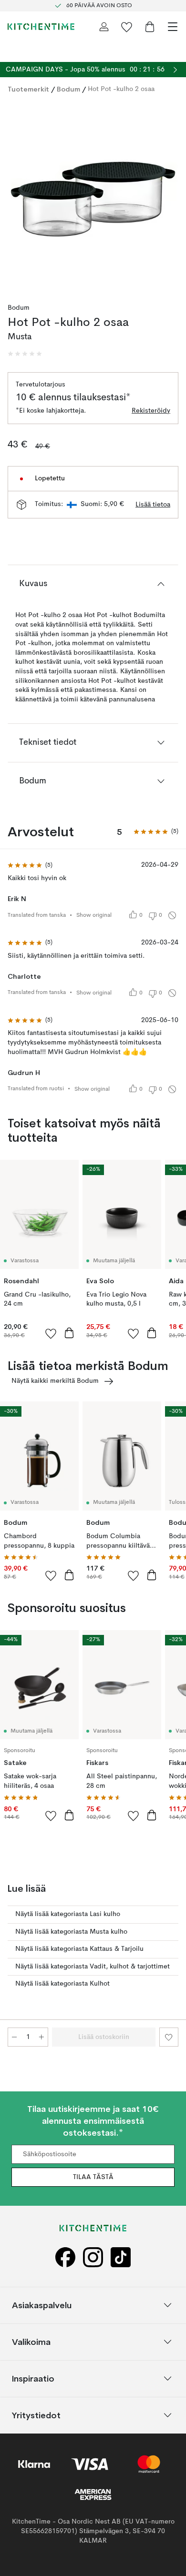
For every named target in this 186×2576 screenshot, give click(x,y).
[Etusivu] (41, 27)
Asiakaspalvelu (42, 2305)
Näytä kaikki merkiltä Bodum (55, 1381)
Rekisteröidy (151, 411)
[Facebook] (65, 2257)
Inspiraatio (33, 2378)
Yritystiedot (36, 2415)
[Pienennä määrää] (14, 2037)
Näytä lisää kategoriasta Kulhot (62, 1984)
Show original (94, 915)
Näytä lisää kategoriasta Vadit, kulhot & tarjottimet (93, 1967)
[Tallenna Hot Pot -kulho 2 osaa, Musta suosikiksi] (169, 2037)
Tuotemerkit (28, 89)
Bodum (68, 89)
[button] (25, 354)
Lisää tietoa (153, 505)
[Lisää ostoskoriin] (69, 1333)
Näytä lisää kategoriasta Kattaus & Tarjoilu (79, 1949)
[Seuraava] (169, 196)
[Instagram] (93, 2257)
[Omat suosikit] (127, 27)
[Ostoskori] (150, 27)
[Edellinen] (17, 196)
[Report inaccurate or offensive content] (172, 915)
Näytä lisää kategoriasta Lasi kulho (68, 1914)
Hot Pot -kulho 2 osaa (121, 89)
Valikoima (31, 2342)
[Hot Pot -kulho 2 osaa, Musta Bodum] (93, 195)
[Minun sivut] (104, 27)
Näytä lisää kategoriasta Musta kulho (71, 1932)
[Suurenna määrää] (41, 2037)
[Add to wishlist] (51, 1333)
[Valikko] (173, 27)
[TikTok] (121, 2257)
